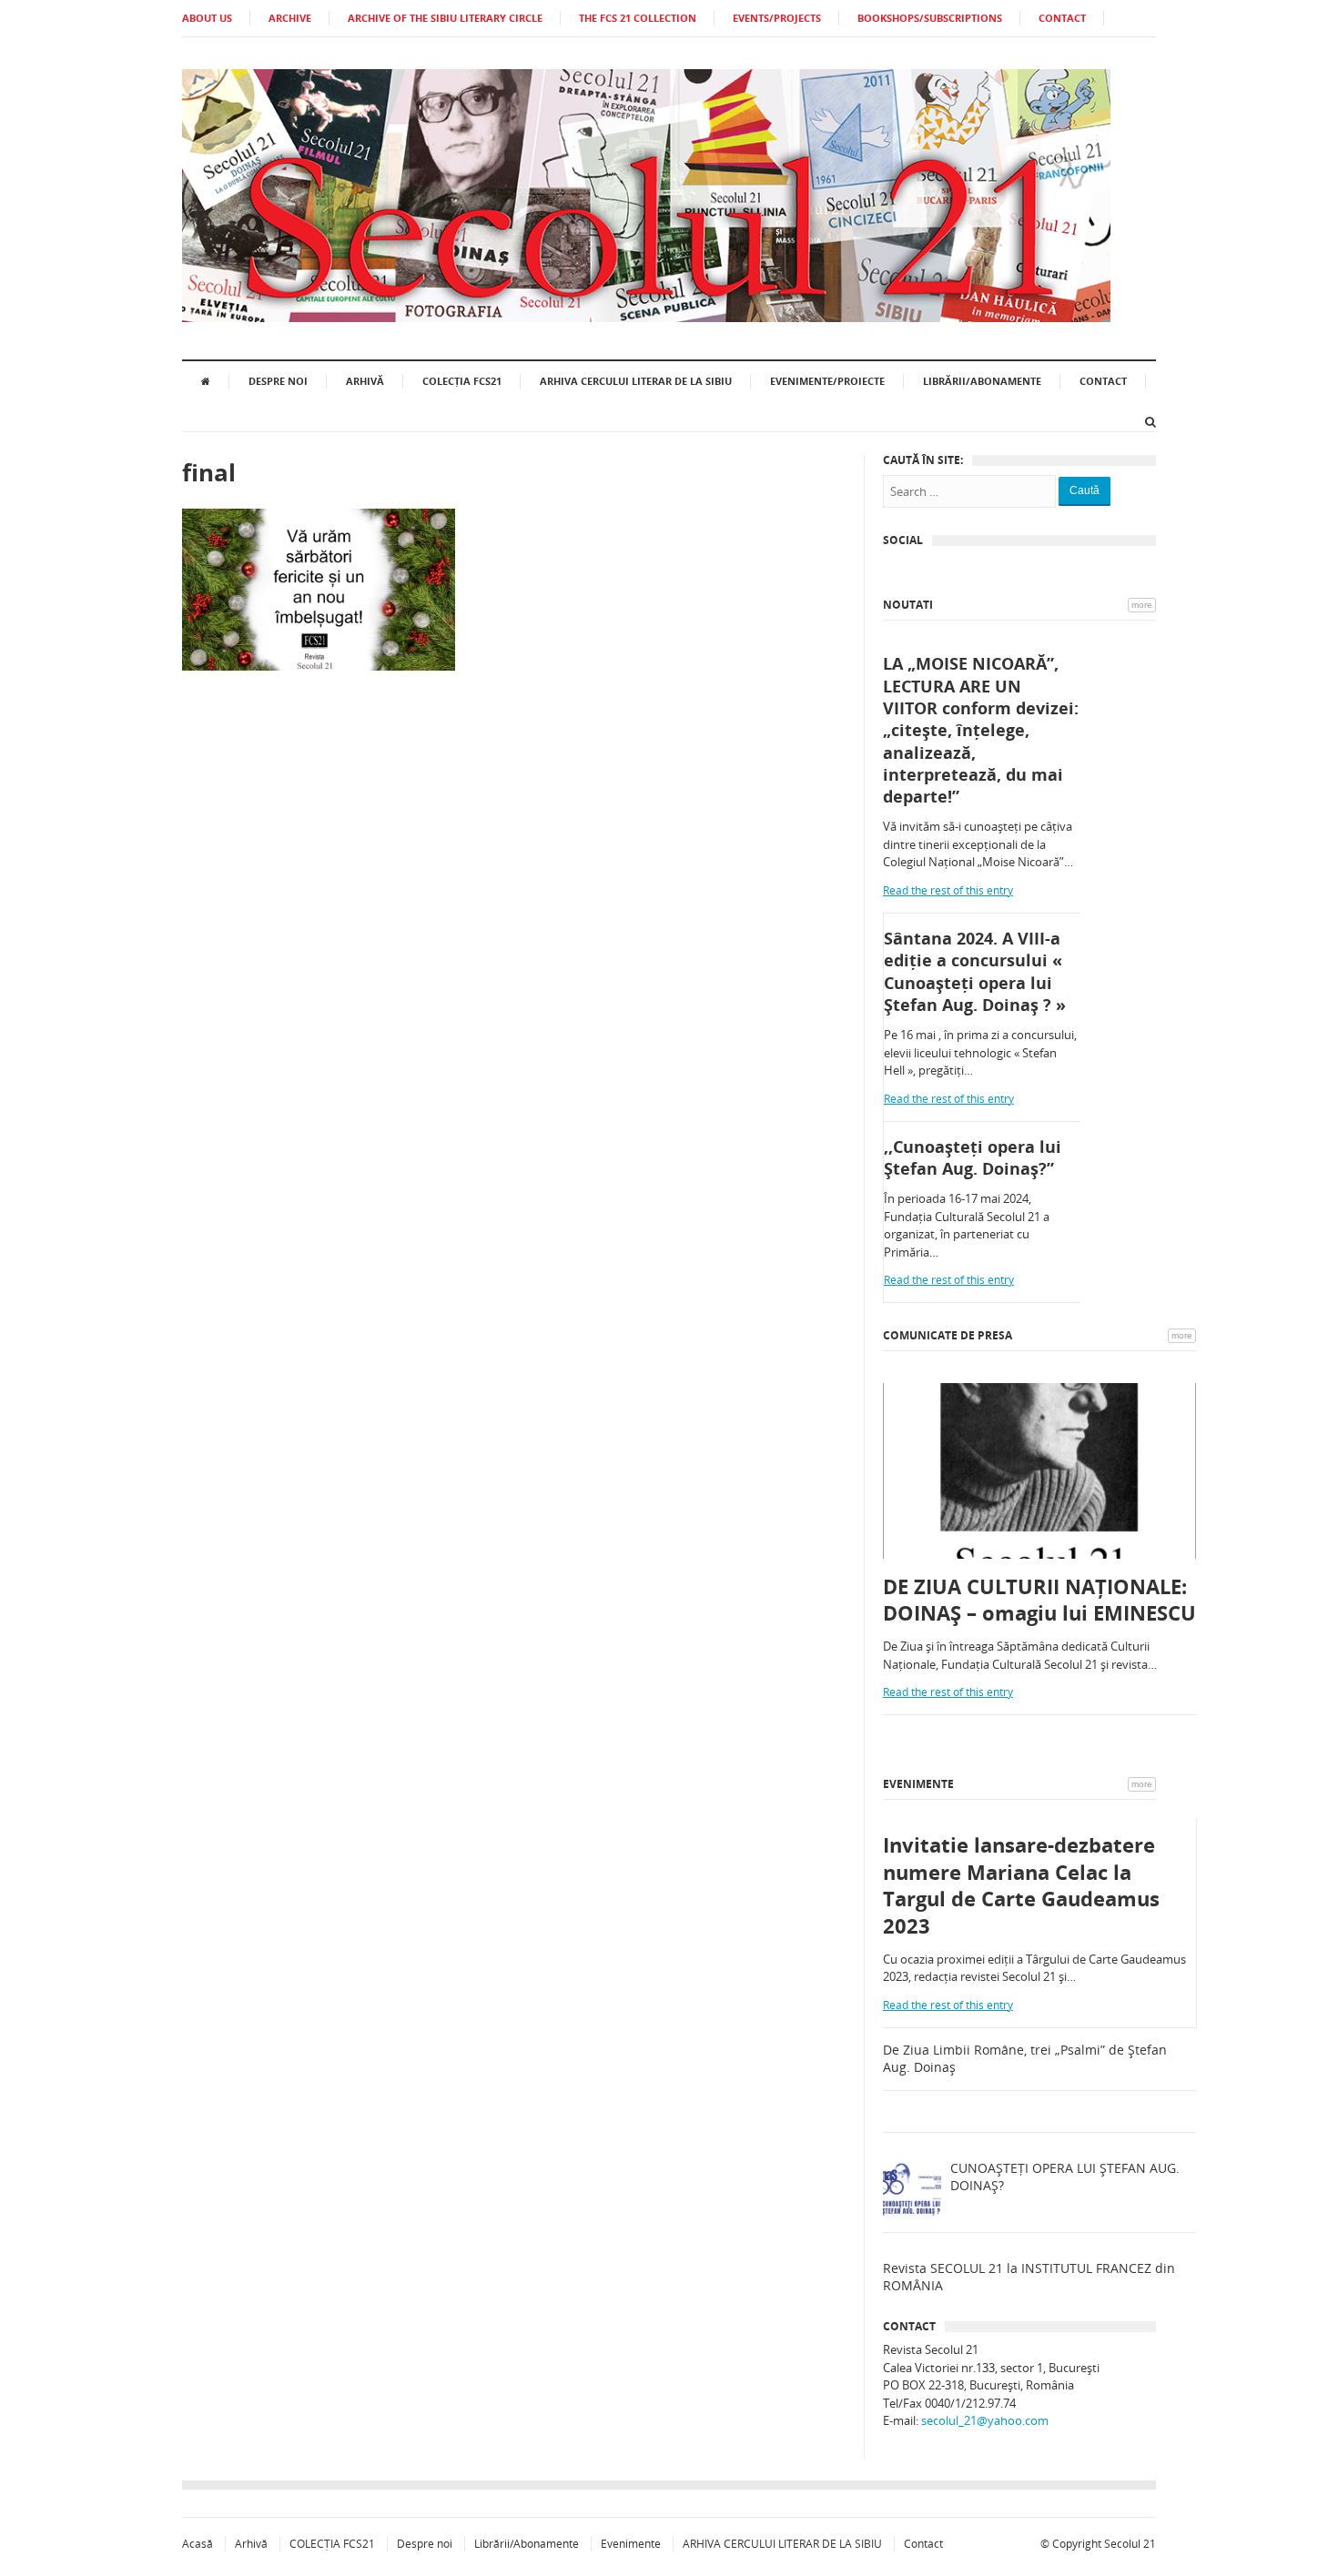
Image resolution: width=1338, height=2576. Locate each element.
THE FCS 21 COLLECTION (638, 18)
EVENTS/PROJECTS (777, 18)
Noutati (908, 605)
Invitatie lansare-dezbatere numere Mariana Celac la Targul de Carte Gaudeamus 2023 (1021, 1885)
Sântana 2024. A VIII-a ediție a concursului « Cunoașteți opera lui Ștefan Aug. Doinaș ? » (975, 971)
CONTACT (1062, 18)
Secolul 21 (1130, 2544)
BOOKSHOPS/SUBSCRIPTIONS (930, 18)
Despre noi (278, 381)
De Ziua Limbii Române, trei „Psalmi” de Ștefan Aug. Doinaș (1025, 2059)
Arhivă (365, 381)
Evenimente (918, 1784)
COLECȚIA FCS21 (462, 381)
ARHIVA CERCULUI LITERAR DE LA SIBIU (636, 381)
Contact (1103, 381)
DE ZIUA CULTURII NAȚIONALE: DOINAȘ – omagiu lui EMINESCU (1039, 1600)
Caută (1085, 490)
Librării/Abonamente (982, 381)
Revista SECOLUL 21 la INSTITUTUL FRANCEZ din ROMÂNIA (1029, 2277)
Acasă (198, 2544)
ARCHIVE (290, 18)
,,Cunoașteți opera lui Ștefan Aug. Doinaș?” (973, 1157)
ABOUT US (207, 18)
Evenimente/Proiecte (827, 381)
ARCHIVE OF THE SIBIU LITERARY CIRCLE (445, 18)
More (1142, 605)
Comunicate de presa (948, 1335)
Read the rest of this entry (948, 890)
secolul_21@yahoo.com (985, 2420)
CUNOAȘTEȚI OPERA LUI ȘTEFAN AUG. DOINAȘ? (1065, 2177)
